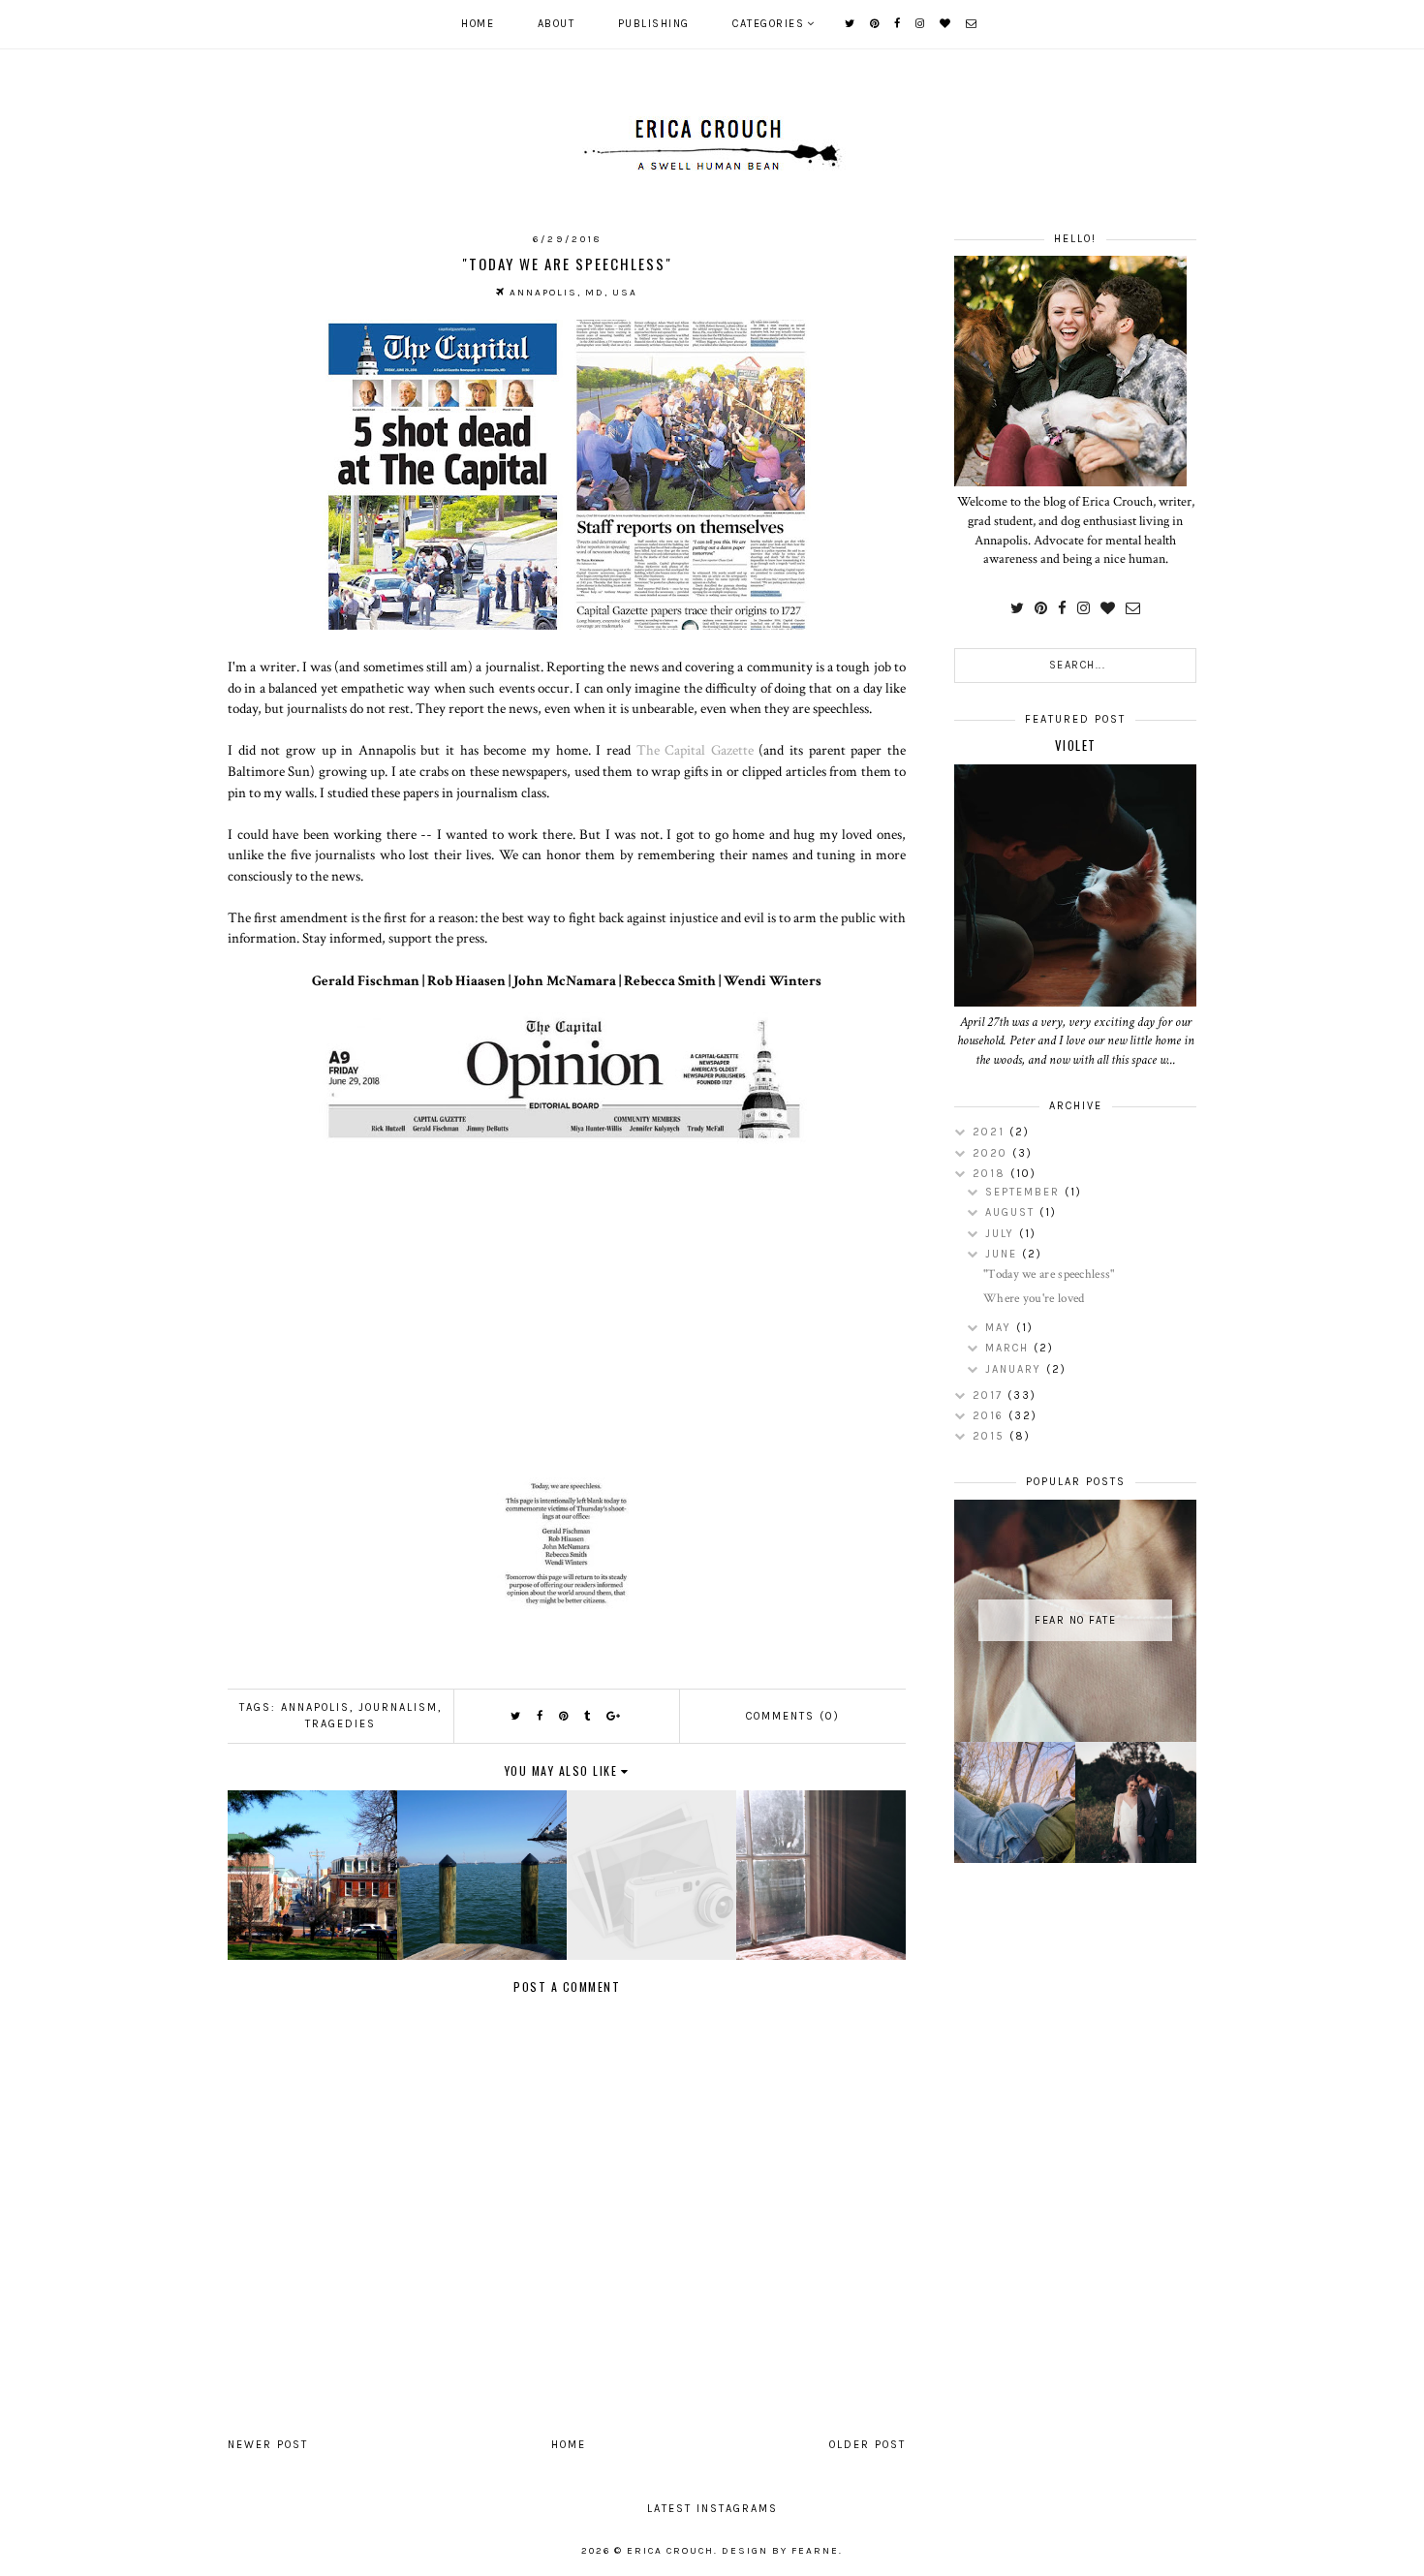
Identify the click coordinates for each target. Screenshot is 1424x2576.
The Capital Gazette (695, 750)
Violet (1076, 745)
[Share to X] (516, 1716)
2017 (990, 1396)
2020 (992, 1153)
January (1016, 1369)
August (1012, 1212)
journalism (398, 1707)
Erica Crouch (670, 2551)
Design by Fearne (780, 2551)
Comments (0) (793, 1716)
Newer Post (268, 2445)
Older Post (867, 2445)
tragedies (341, 1724)
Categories (768, 24)
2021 (991, 1132)
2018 (991, 1174)
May (1001, 1328)
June (1004, 1254)
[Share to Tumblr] (588, 1716)
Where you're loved (1034, 1299)
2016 (991, 1416)
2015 (991, 1436)
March (1009, 1348)
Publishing (654, 24)
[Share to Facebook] (541, 1716)
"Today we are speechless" (1049, 1274)
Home (478, 24)
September (1025, 1192)
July (1002, 1234)
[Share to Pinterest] (564, 1716)
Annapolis (315, 1707)
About (557, 24)
